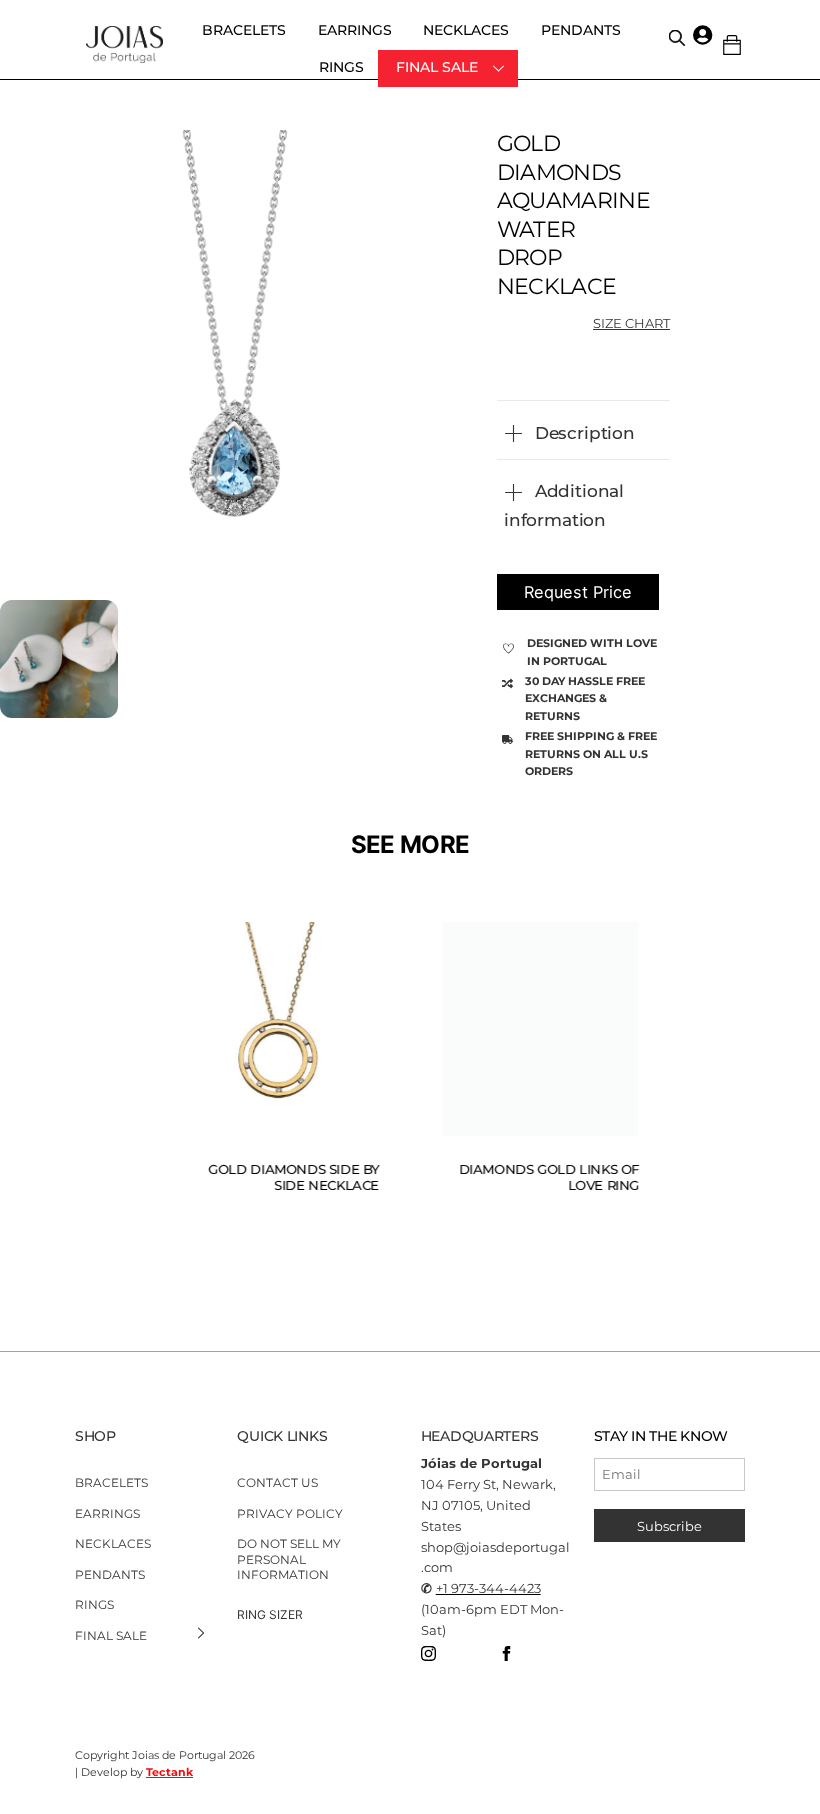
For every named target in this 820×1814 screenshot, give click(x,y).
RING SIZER (270, 1614)
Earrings (355, 30)
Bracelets (244, 30)
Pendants (581, 30)
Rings (341, 67)
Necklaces (466, 30)
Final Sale (437, 67)
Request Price (578, 592)
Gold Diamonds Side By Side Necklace (287, 1177)
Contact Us (277, 1482)
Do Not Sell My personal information (289, 1559)
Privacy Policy (290, 1513)
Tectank (169, 1772)
